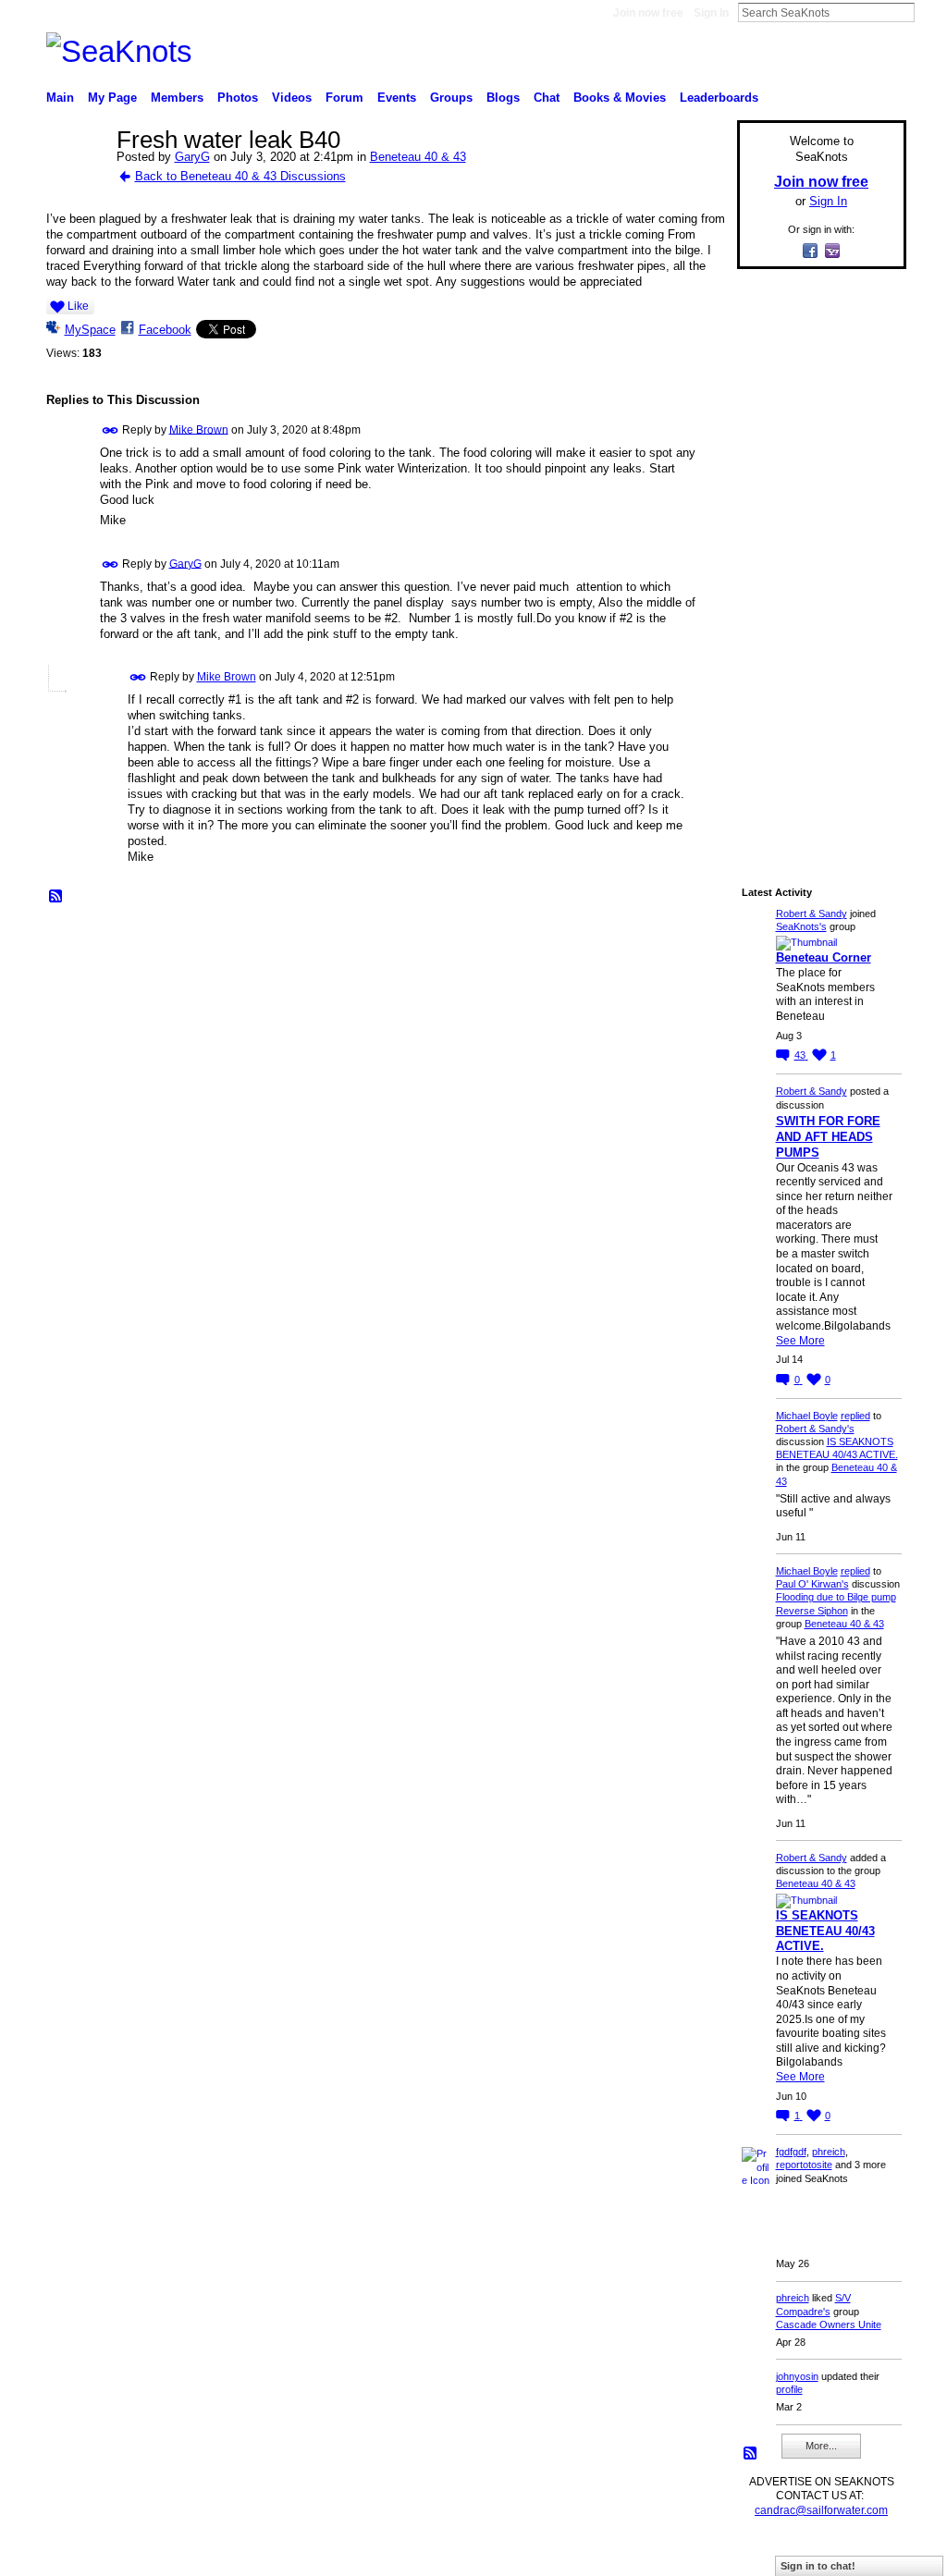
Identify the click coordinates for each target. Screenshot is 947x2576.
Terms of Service (865, 2554)
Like (78, 306)
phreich (829, 2152)
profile (789, 2389)
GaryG (192, 157)
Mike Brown (199, 429)
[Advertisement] (816, 561)
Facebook (165, 330)
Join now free (648, 13)
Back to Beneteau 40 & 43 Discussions (240, 176)
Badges (696, 2554)
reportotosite (804, 2165)
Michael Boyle (807, 1416)
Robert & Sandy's (815, 1429)
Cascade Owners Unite (829, 2325)
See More (800, 1341)
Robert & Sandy (812, 914)
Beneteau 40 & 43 (418, 157)
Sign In (711, 13)
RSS (56, 897)
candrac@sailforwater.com (821, 2510)
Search (929, 12)
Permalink (111, 430)
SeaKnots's (801, 926)
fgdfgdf (791, 2152)
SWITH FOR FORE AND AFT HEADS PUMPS (828, 1137)
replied (855, 1416)
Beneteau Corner (824, 957)
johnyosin (797, 2376)
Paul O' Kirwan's (812, 1584)
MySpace (90, 330)
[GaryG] (76, 179)
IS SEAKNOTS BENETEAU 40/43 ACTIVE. (825, 1931)
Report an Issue (769, 2554)
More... (821, 2446)
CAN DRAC (175, 2554)
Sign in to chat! (818, 2566)
